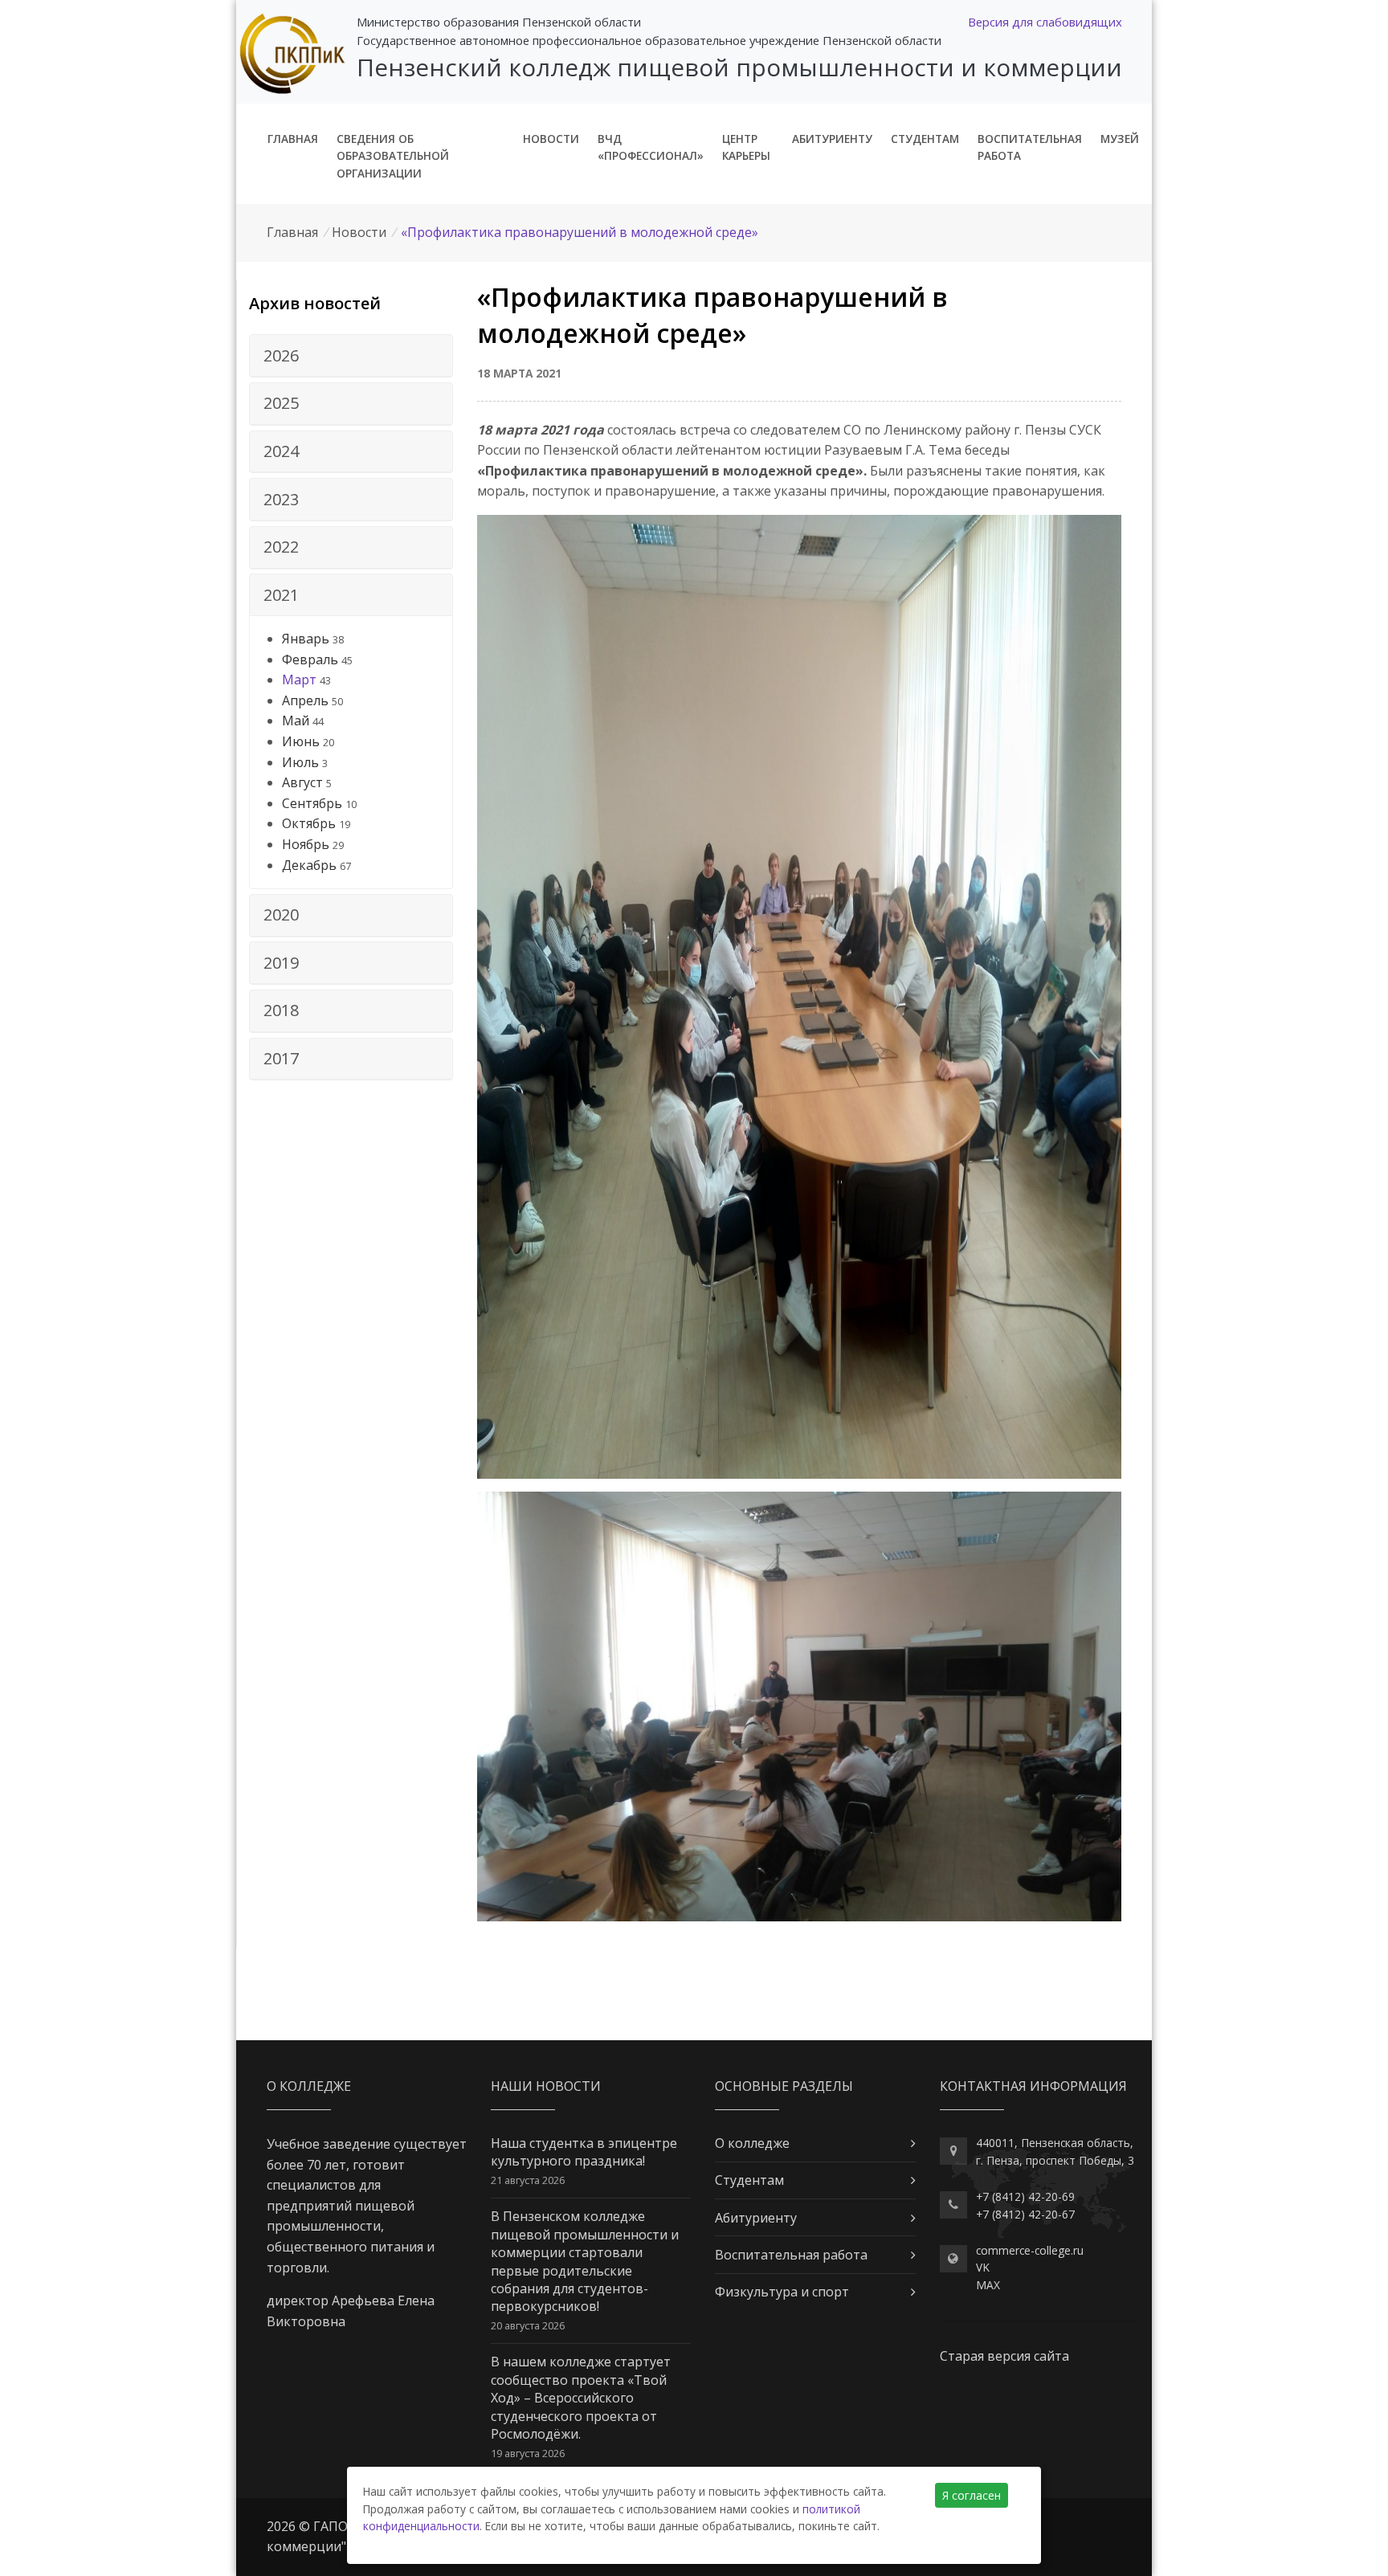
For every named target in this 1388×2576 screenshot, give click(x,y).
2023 (281, 499)
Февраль (310, 659)
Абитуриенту (832, 139)
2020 (281, 914)
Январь (306, 639)
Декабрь (309, 865)
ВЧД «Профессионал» (651, 147)
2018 (281, 1010)
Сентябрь (312, 803)
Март (299, 680)
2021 (281, 595)
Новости (551, 139)
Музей (1120, 139)
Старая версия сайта (1004, 2356)
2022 (281, 547)
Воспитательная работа (1030, 147)
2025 (281, 403)
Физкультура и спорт (782, 2292)
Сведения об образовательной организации (393, 156)
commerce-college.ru (1030, 2250)
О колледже (752, 2143)
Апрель (305, 700)
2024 (281, 451)
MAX (988, 2285)
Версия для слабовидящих (1045, 22)
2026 (281, 355)
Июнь (301, 741)
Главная (293, 139)
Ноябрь (306, 844)
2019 (281, 963)
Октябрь (309, 823)
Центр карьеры (746, 147)
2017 (281, 1058)
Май (296, 721)
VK (983, 2267)
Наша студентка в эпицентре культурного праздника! (584, 2152)
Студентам (925, 139)
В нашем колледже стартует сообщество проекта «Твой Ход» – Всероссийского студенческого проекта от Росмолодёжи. (581, 2398)
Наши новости (546, 2086)
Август (302, 782)
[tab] (351, 356)
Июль (300, 762)
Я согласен (972, 2495)
